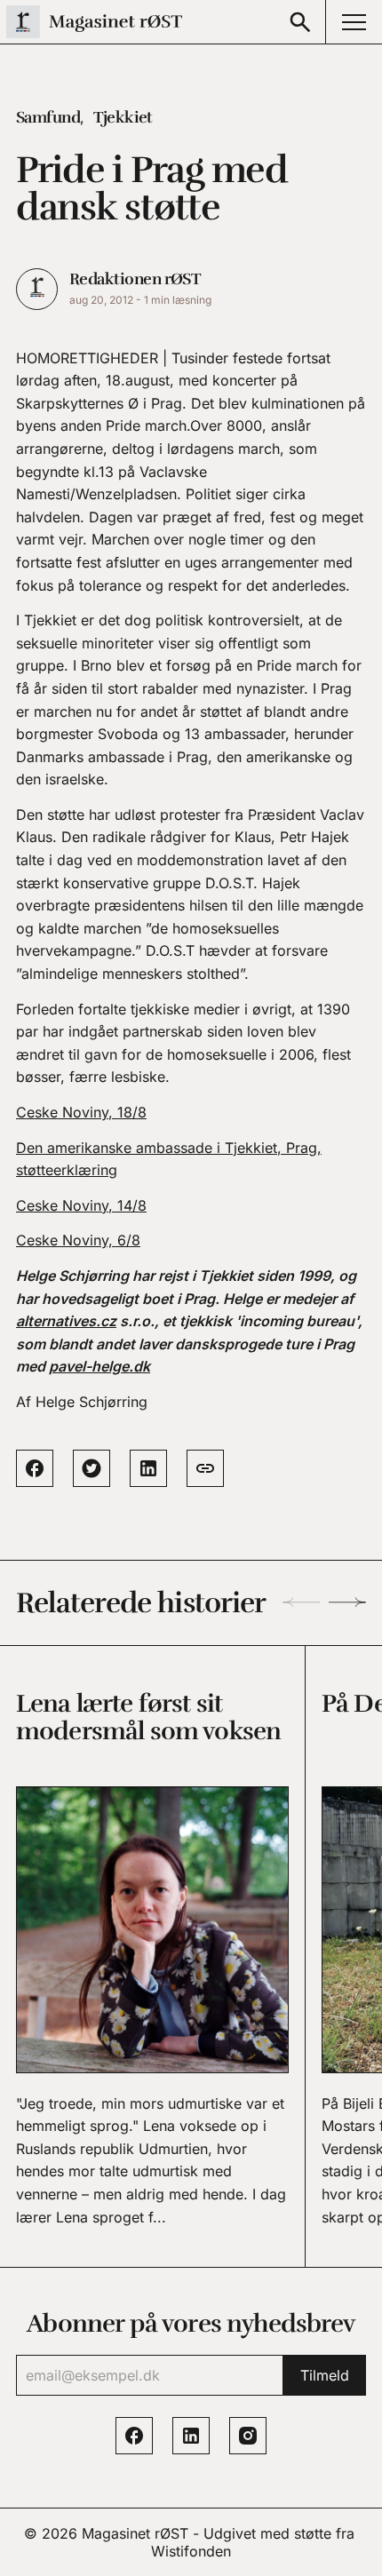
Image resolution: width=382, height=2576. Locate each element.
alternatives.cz (66, 1321)
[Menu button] (354, 22)
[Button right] (347, 1602)
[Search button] (300, 22)
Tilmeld (325, 2375)
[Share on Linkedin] (148, 1468)
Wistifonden (191, 2551)
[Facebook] (134, 2436)
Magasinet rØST (135, 2533)
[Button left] (301, 1602)
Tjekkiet (123, 117)
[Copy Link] (205, 1468)
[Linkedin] (191, 2436)
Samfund (48, 117)
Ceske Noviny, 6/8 (78, 1240)
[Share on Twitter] (92, 1468)
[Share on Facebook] (35, 1468)
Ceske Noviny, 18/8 (81, 1112)
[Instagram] (248, 2436)
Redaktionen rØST (135, 279)
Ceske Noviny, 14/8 (81, 1205)
